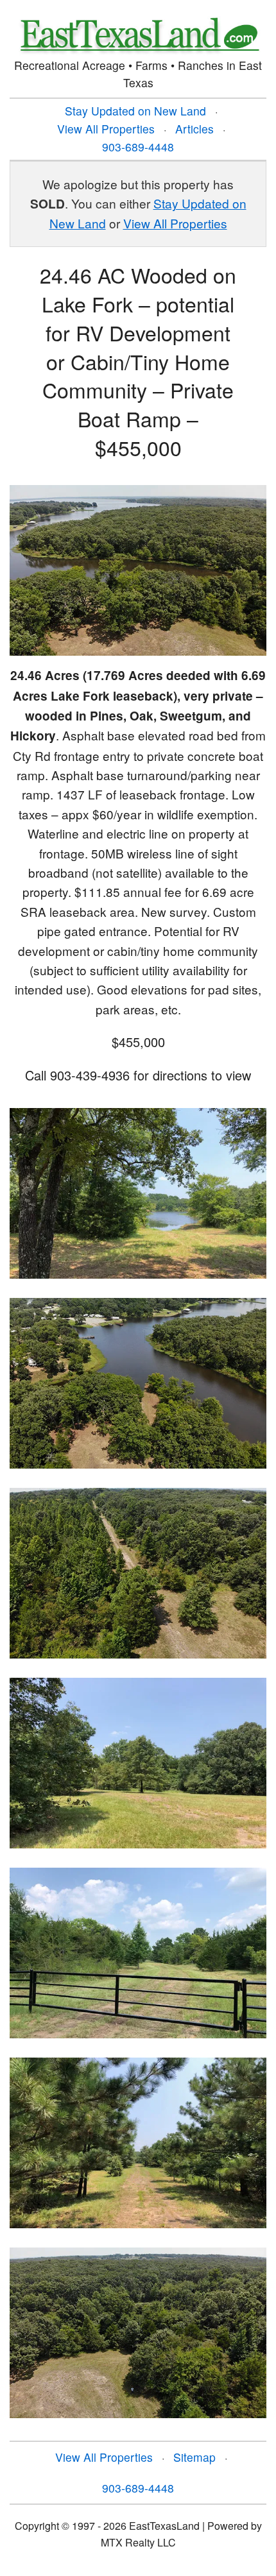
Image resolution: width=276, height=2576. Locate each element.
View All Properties (106, 129)
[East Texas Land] (138, 34)
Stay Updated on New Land (135, 111)
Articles (194, 129)
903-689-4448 (138, 147)
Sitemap (194, 2457)
